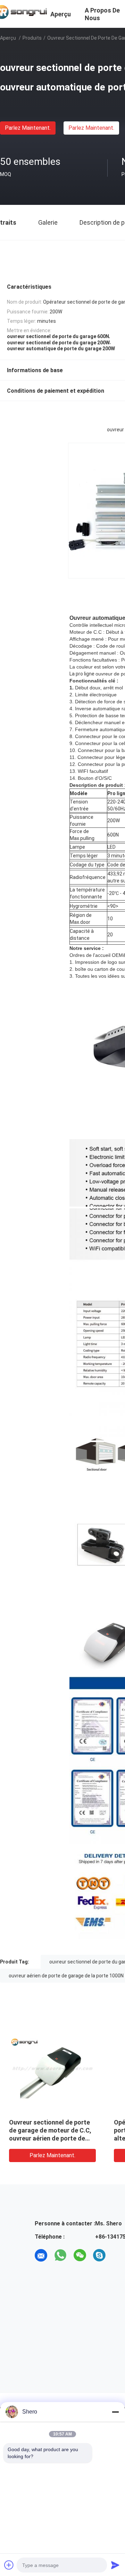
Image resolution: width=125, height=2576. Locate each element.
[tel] (119, 2255)
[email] (41, 2255)
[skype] (99, 2255)
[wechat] (80, 2255)
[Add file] (9, 2565)
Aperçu (8, 38)
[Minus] (115, 2412)
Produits (32, 38)
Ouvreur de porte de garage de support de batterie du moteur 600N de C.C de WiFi (73, 2130)
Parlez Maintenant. (28, 128)
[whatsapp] (60, 2255)
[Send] (115, 2565)
